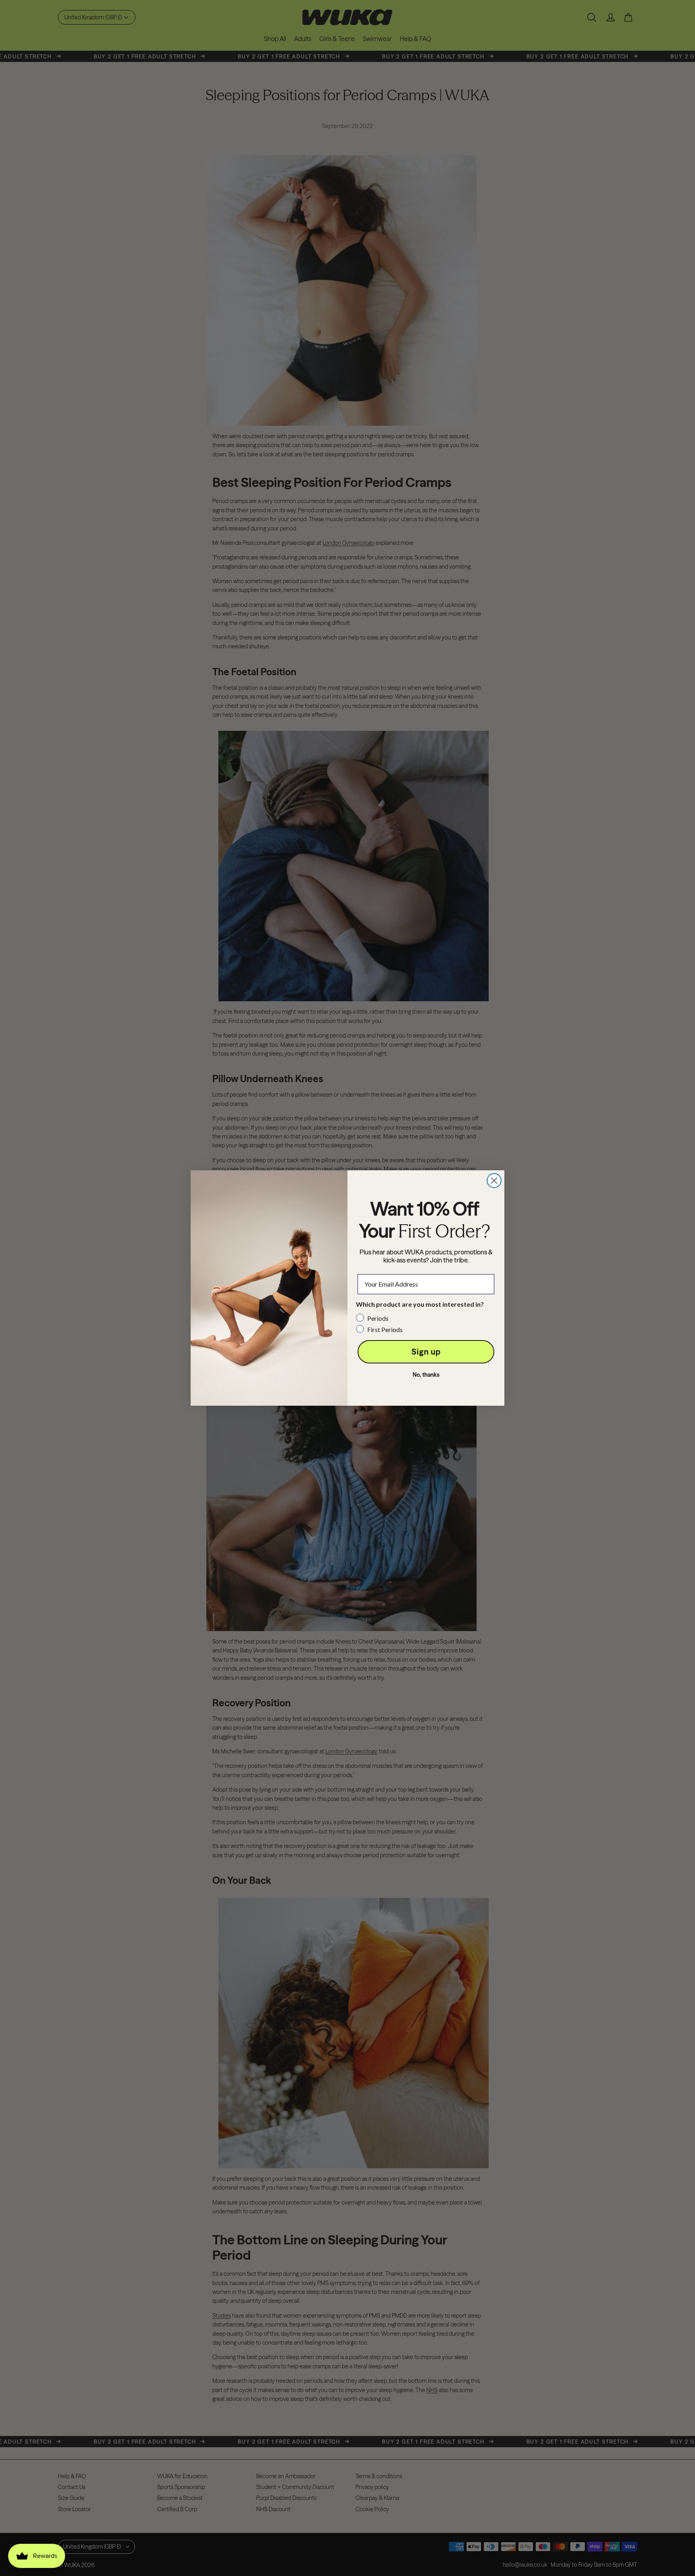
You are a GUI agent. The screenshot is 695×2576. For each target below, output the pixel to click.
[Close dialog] (494, 1181)
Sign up (426, 1352)
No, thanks (426, 1375)
